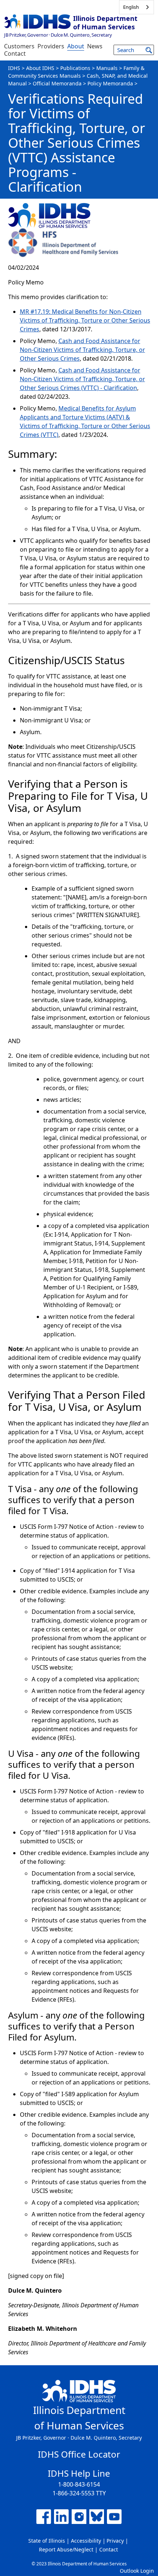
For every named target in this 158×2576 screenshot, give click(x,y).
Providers (51, 46)
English (131, 7)
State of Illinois (47, 2541)
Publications (75, 68)
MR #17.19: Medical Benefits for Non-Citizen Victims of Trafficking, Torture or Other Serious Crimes (85, 320)
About (76, 46)
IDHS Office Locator (79, 2454)
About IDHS (40, 68)
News (95, 46)
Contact (15, 54)
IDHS (14, 68)
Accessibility (86, 2541)
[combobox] (137, 7)
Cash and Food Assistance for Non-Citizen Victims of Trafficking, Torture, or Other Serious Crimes (82, 350)
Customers (19, 46)
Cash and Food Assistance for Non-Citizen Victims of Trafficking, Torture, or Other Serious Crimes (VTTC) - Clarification (82, 379)
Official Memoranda (57, 83)
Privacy (115, 2541)
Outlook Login (137, 2571)
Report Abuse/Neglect (66, 2549)
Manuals (107, 68)
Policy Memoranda (110, 83)
